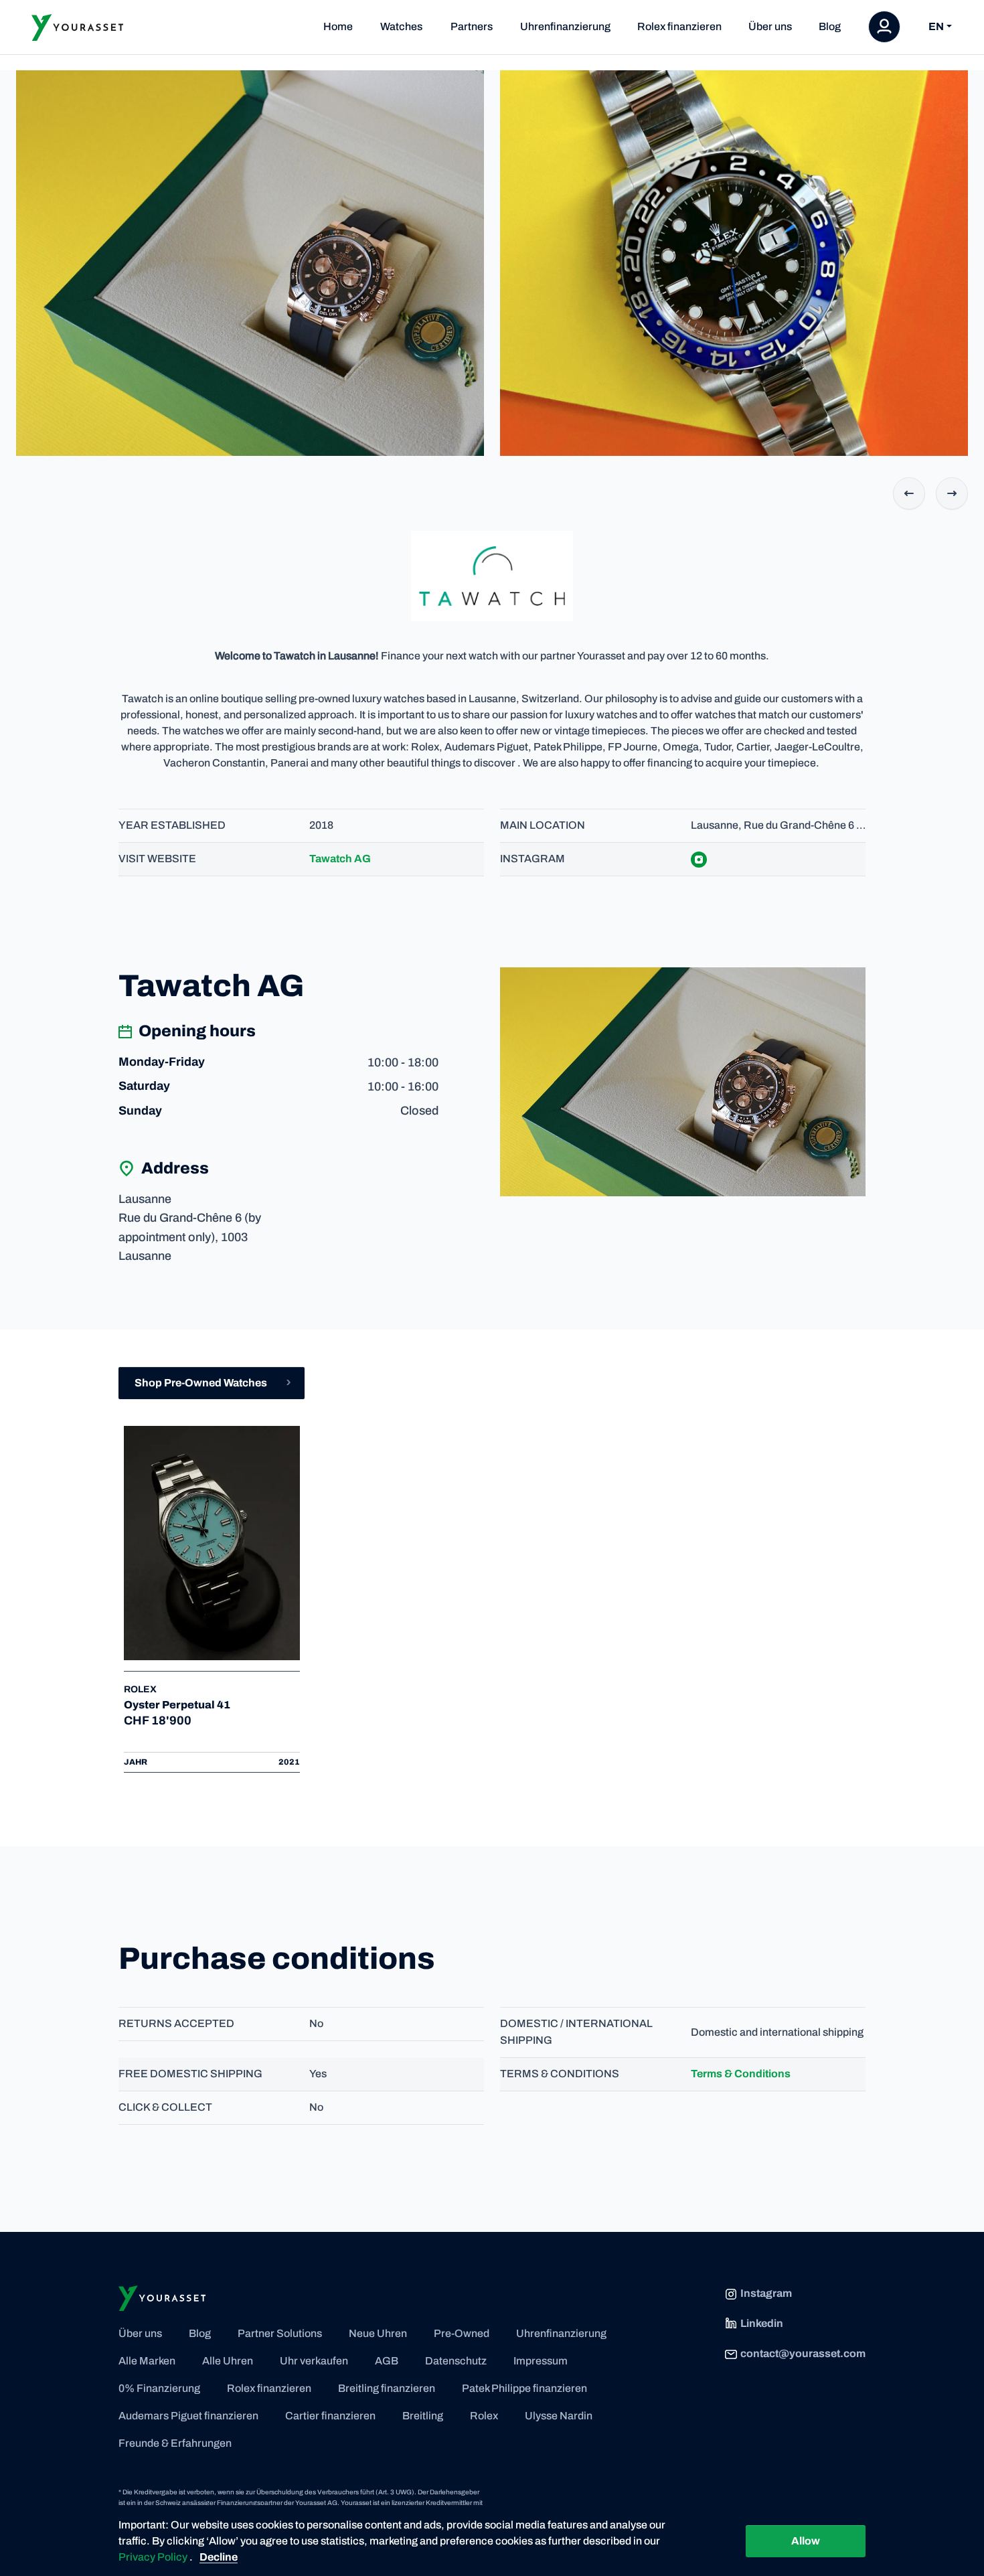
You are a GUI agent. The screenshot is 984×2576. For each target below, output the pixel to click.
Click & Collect (165, 2107)
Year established (172, 825)
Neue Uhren (378, 2333)
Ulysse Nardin (559, 2416)
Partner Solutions (280, 2333)
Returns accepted (176, 2023)
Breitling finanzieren (387, 2388)
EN (936, 27)
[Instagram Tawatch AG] (707, 859)
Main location (543, 825)
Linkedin (762, 2323)
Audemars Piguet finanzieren (188, 2416)
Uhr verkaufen (314, 2361)
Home (338, 26)
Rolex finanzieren (679, 26)
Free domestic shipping (190, 2074)
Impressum (541, 2361)
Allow (806, 2541)
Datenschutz (456, 2361)
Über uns (770, 26)
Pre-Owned (462, 2333)
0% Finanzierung (159, 2388)
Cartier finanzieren (330, 2416)
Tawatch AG (340, 859)
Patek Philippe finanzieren (524, 2388)
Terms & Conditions (560, 2074)
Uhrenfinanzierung (565, 26)
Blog (830, 26)
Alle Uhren (228, 2361)
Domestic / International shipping (576, 2032)
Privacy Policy (154, 2557)
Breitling (423, 2416)
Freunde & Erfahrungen (175, 2443)
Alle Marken (147, 2361)
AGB (387, 2361)
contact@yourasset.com (803, 2353)
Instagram (532, 859)
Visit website (157, 859)
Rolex (484, 2416)
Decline (219, 2557)
